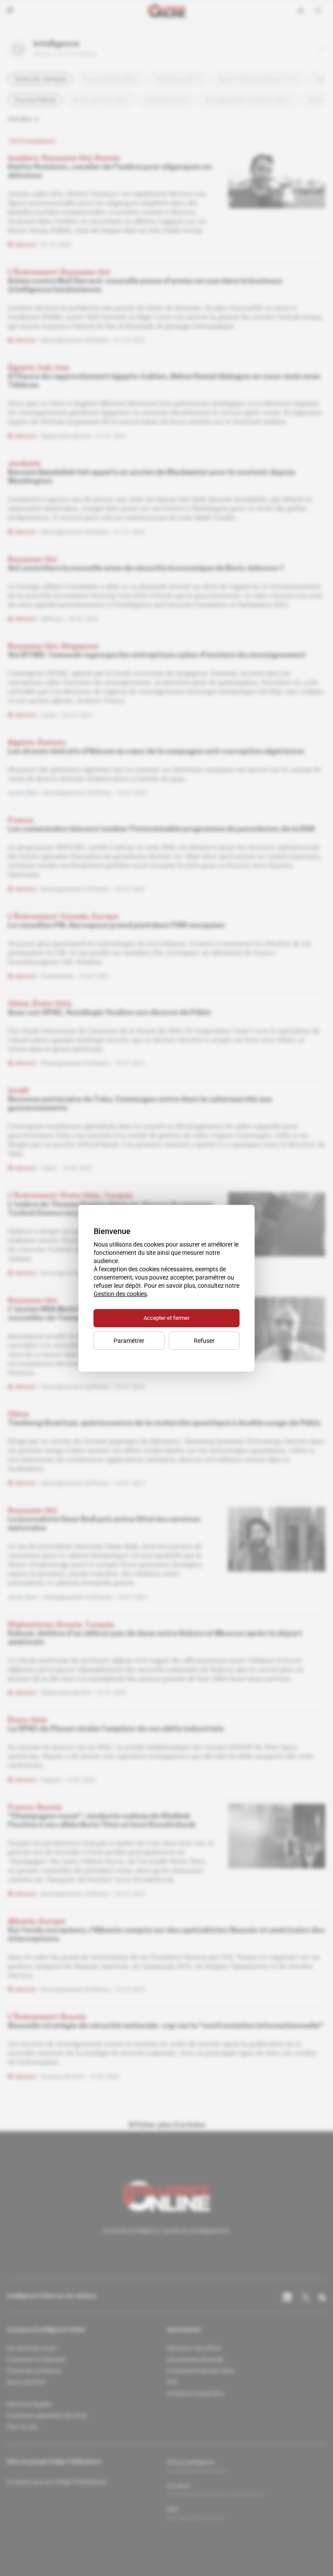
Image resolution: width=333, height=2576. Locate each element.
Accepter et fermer (166, 1318)
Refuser (204, 1341)
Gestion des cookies (120, 1294)
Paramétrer (129, 1341)
